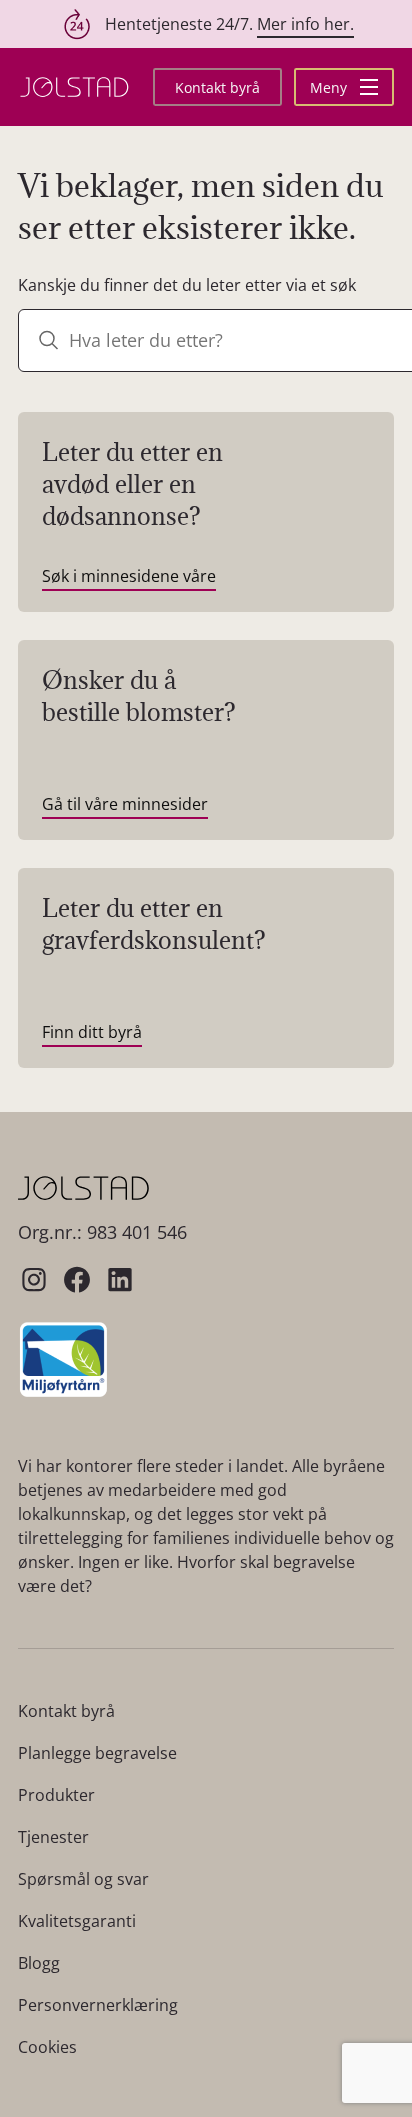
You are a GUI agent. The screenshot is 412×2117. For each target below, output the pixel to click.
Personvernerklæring (98, 2005)
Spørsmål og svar (83, 1879)
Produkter (56, 1795)
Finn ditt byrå (92, 1032)
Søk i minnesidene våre (129, 576)
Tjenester (53, 1837)
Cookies (47, 2047)
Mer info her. (305, 24)
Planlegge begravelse (97, 1753)
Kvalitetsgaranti (77, 1921)
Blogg (39, 1963)
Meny (330, 87)
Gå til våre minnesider (125, 804)
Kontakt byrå (217, 87)
